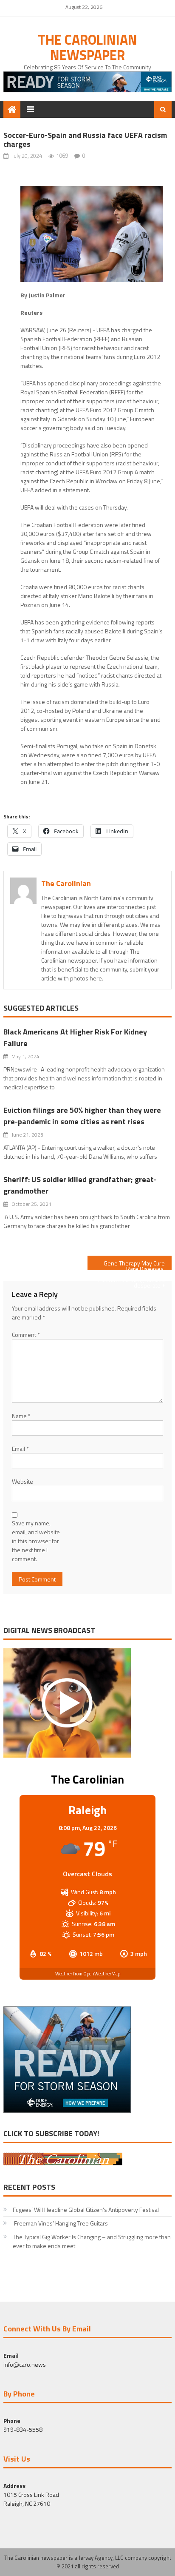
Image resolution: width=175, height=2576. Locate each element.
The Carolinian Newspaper (87, 47)
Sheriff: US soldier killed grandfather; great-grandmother (80, 1185)
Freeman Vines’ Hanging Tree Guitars (60, 2223)
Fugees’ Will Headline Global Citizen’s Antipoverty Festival (86, 2210)
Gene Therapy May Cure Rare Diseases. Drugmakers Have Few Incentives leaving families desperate (131, 1264)
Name (21, 1416)
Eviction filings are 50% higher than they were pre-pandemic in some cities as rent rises (82, 1116)
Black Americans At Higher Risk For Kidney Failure (75, 1037)
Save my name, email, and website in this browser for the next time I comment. (36, 1541)
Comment (26, 1335)
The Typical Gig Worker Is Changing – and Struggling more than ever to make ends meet (92, 2241)
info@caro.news (25, 2364)
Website (23, 1481)
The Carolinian (66, 883)
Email (20, 1449)
